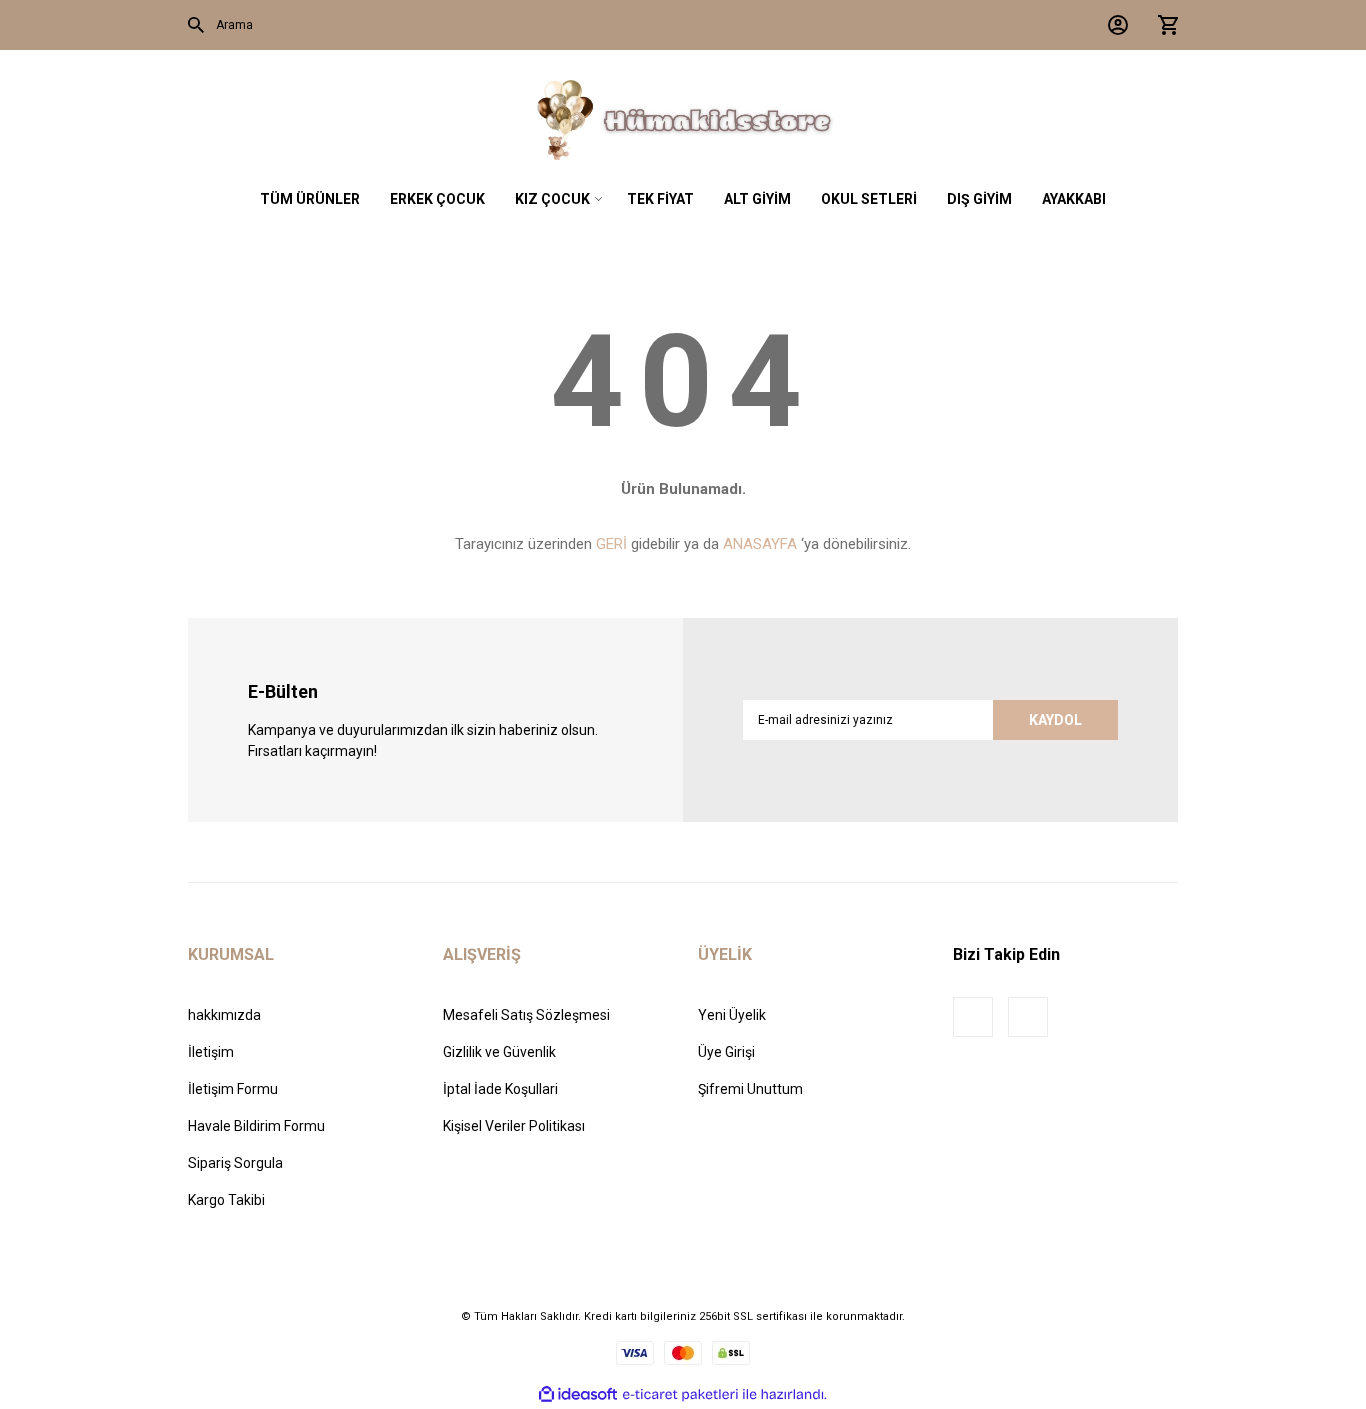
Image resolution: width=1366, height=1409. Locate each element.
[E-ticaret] (680, 1394)
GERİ (611, 544)
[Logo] (683, 120)
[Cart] (1163, 25)
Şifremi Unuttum (750, 1089)
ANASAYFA (760, 544)
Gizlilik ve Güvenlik (499, 1052)
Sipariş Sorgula (235, 1163)
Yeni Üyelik (732, 1015)
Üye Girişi (726, 1052)
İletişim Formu (233, 1089)
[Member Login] (1113, 25)
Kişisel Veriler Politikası (514, 1126)
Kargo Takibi (226, 1200)
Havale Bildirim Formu (256, 1126)
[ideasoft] (578, 1394)
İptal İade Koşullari (500, 1089)
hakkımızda (224, 1015)
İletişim (211, 1052)
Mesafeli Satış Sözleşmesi (526, 1015)
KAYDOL (1055, 720)
